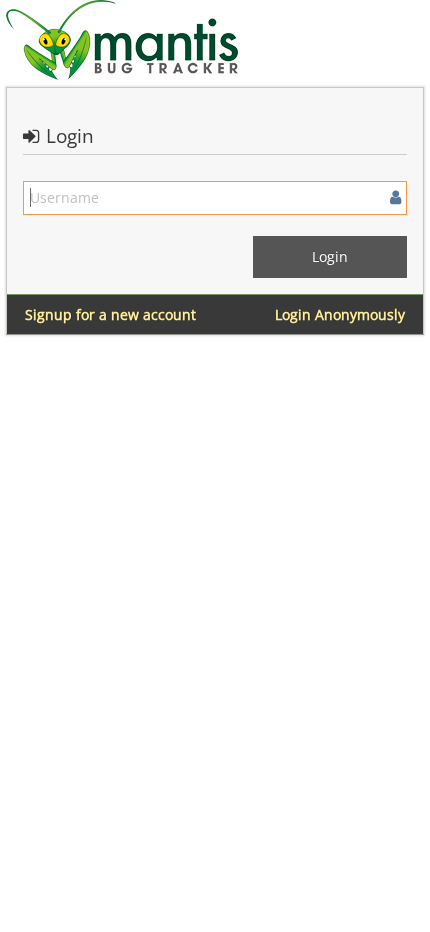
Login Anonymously (340, 314)
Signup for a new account (110, 314)
